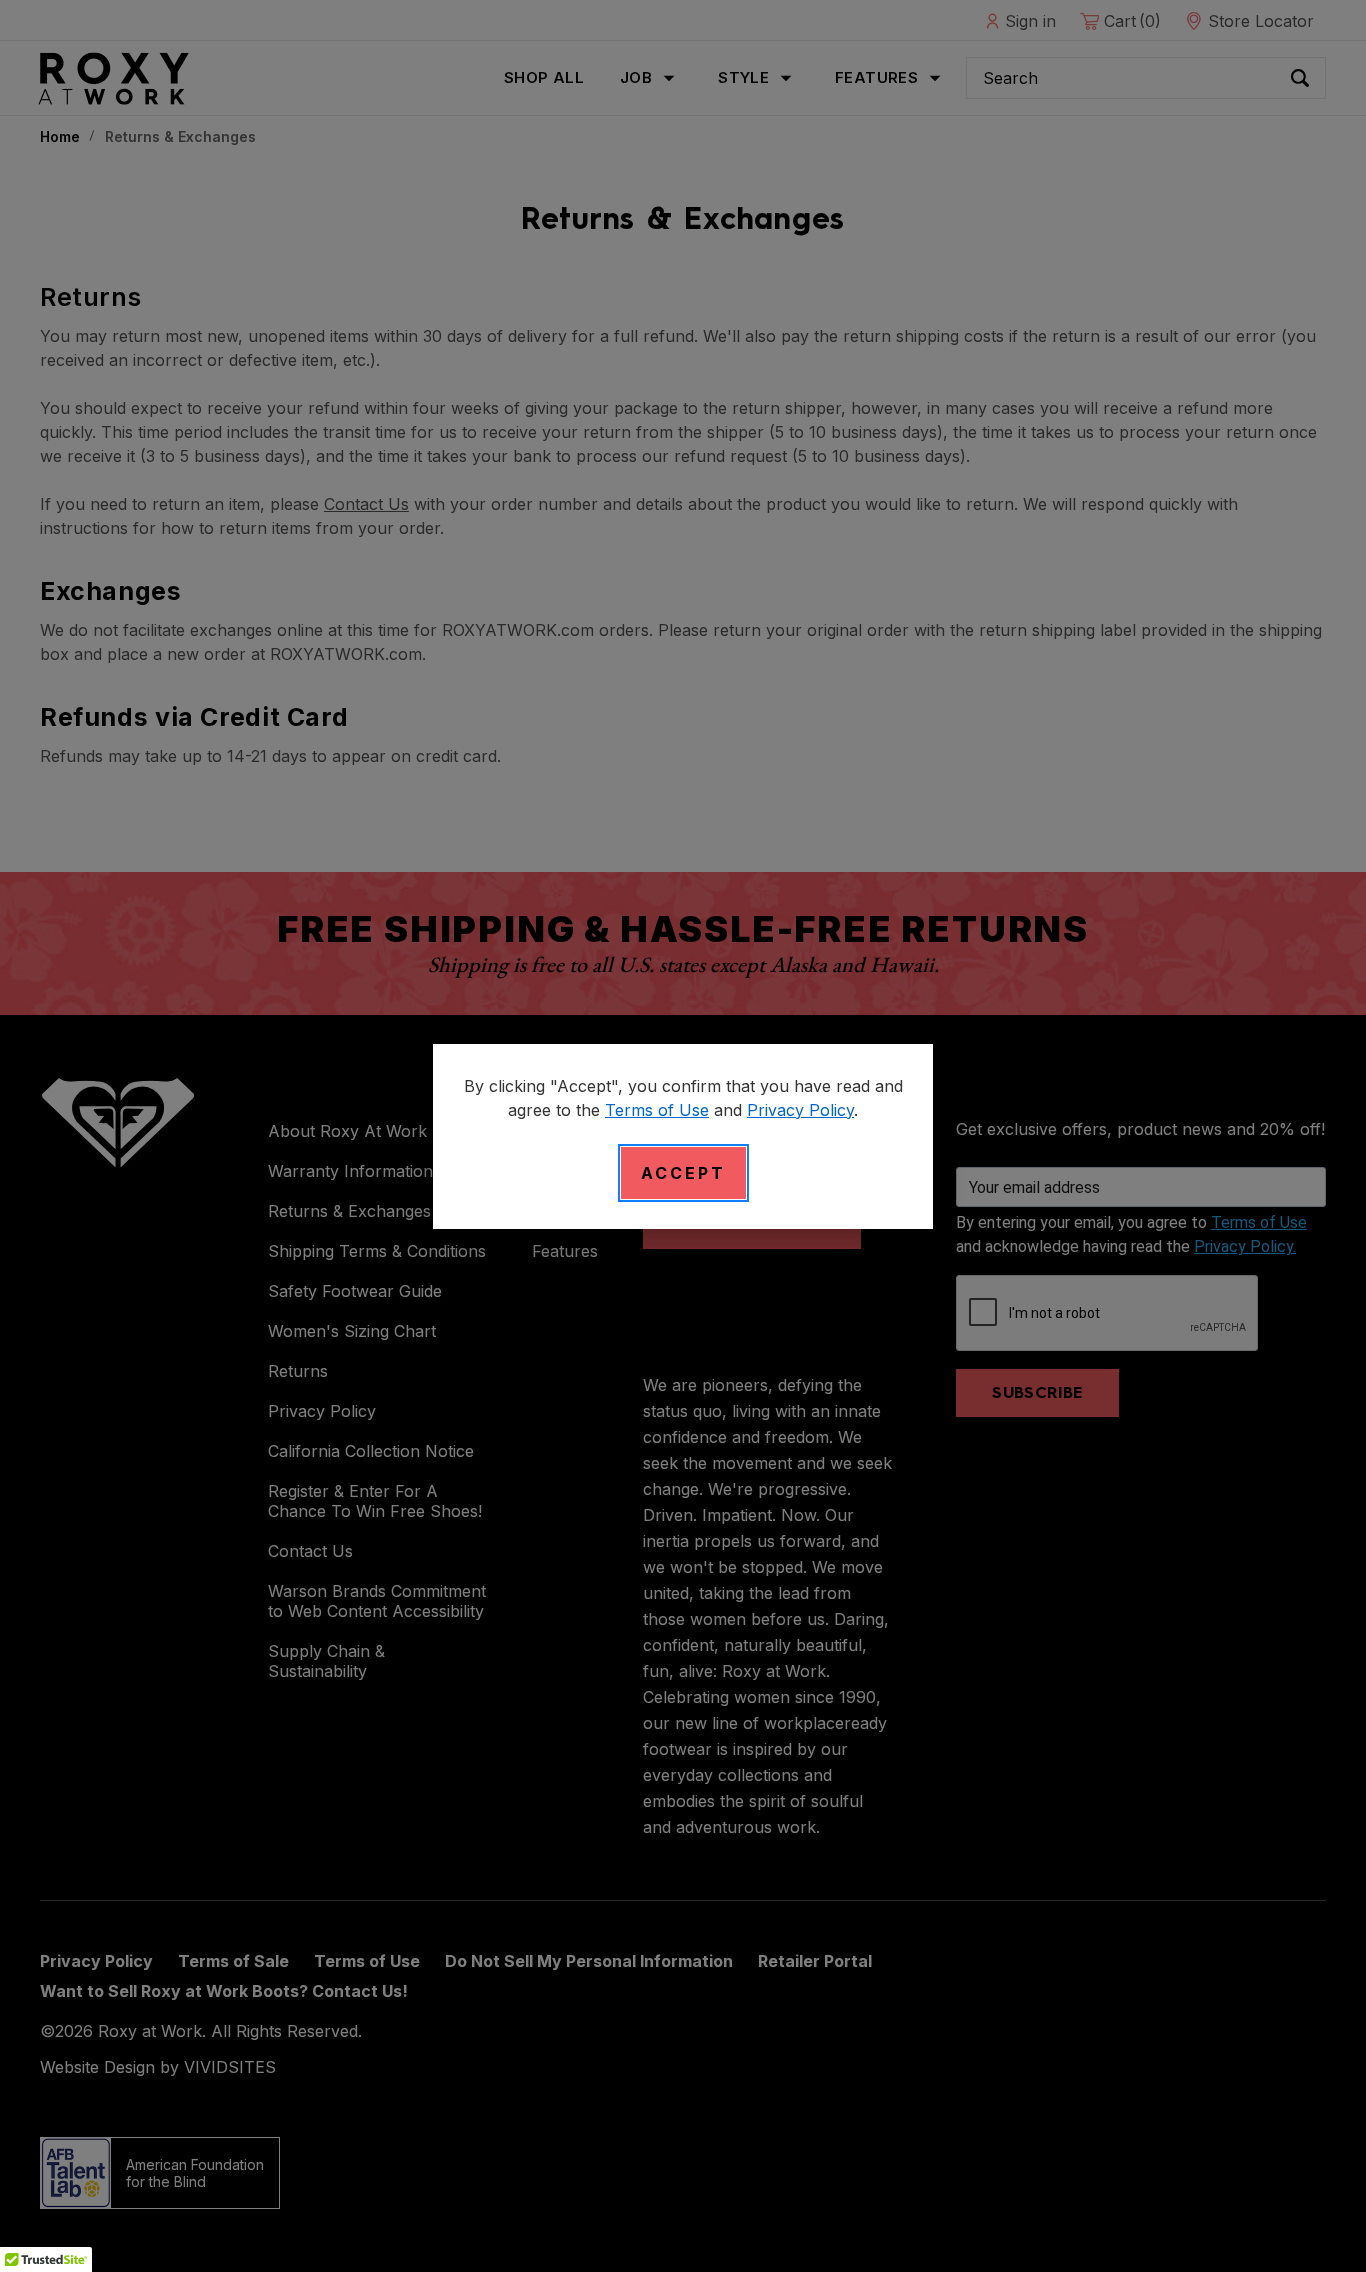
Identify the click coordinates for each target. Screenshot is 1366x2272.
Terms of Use (657, 1110)
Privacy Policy (800, 1110)
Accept (683, 1173)
